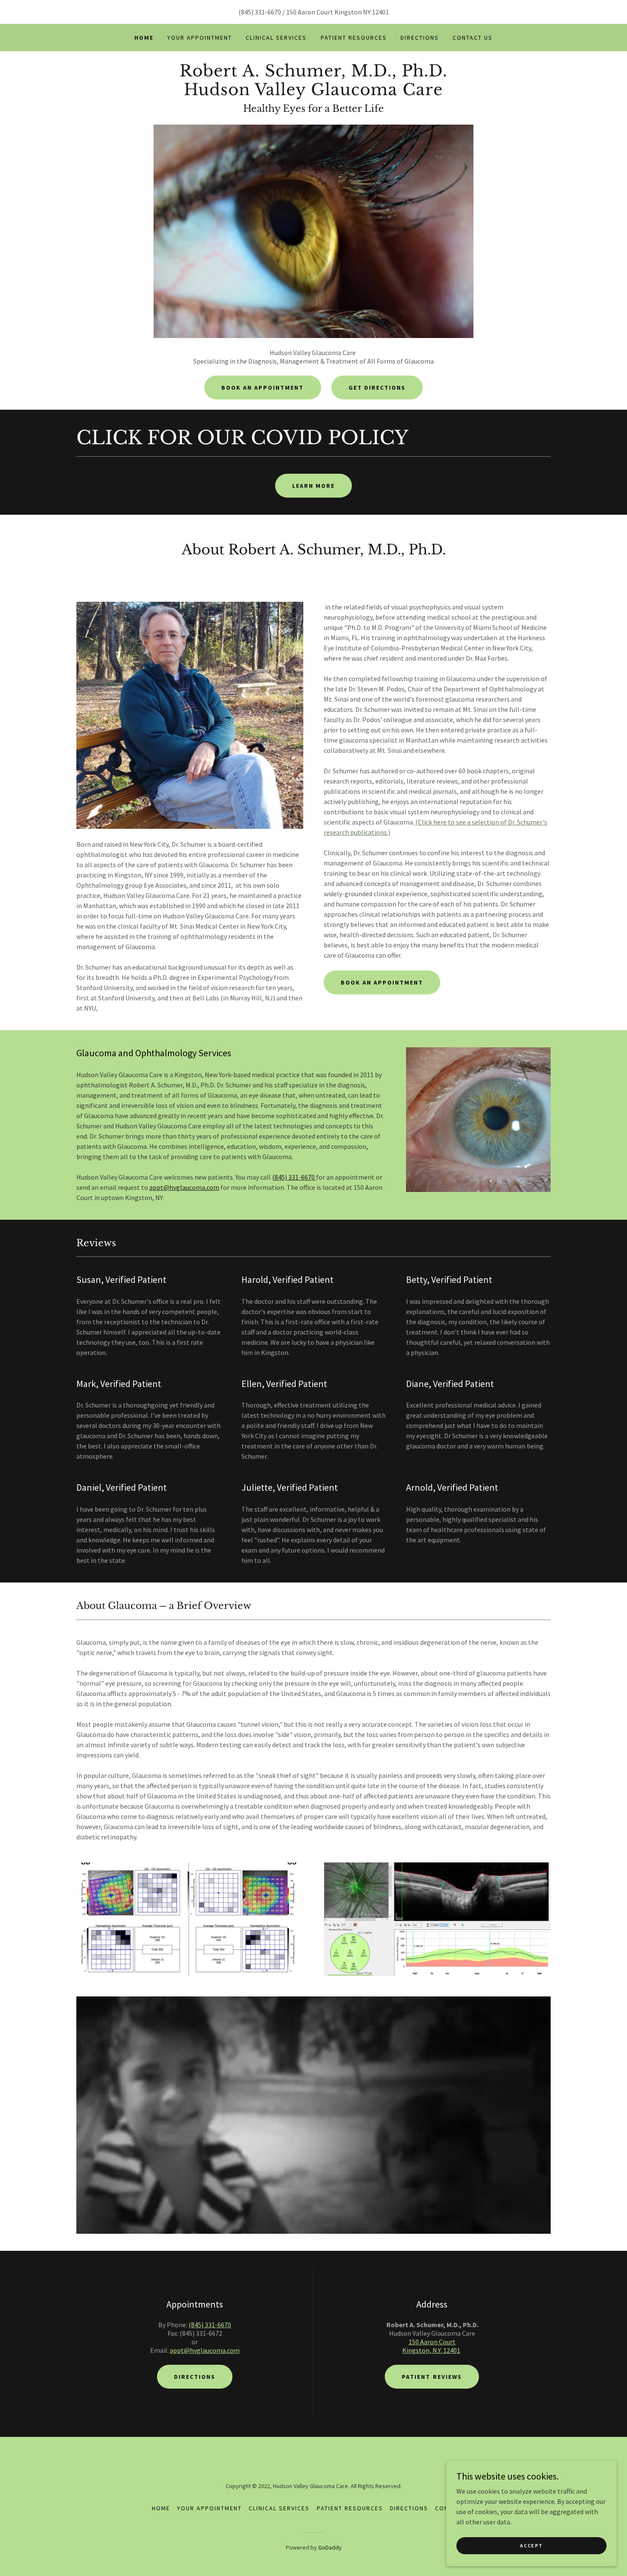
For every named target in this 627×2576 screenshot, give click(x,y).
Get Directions (377, 388)
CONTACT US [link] (473, 38)
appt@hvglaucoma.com (184, 1187)
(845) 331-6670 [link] (260, 12)
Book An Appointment (263, 388)
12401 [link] (380, 12)
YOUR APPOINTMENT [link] (200, 38)
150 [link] (291, 12)
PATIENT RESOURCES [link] (354, 38)
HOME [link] (144, 38)
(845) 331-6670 (294, 1177)
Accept (531, 2545)
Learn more (313, 486)
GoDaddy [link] (330, 2547)
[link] (313, 93)
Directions (195, 2377)
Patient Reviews (432, 2377)
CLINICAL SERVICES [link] (276, 38)
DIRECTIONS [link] (420, 38)
